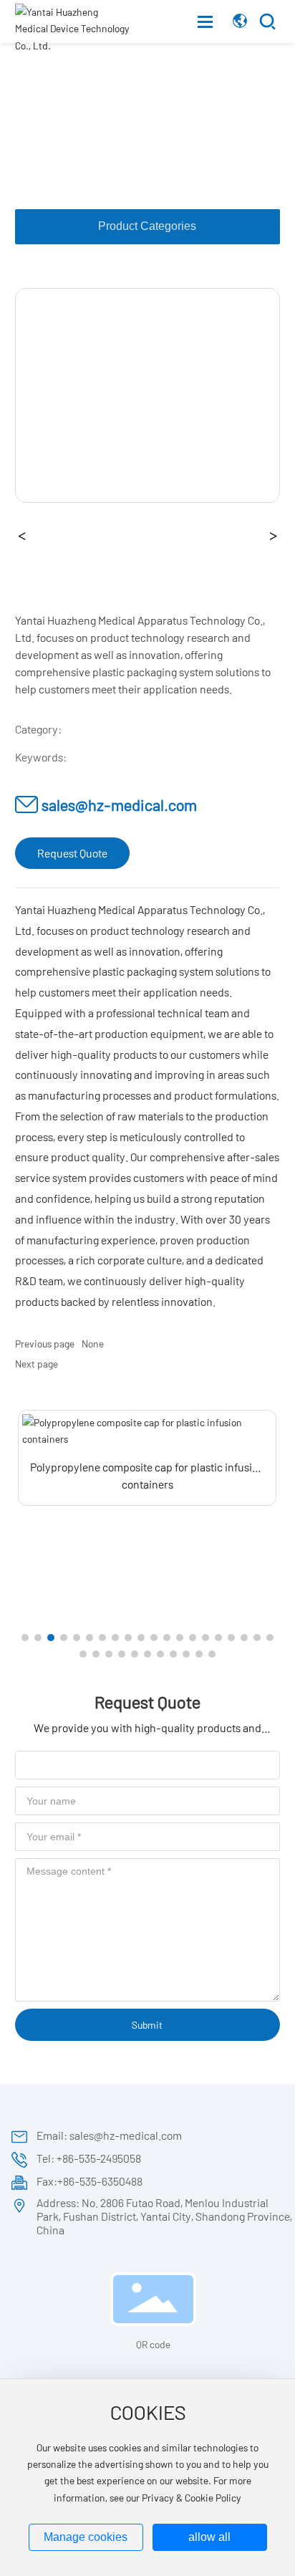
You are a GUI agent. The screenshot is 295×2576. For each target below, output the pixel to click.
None (93, 1344)
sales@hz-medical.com (119, 804)
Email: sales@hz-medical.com (109, 2135)
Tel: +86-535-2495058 (89, 2158)
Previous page (45, 1344)
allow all (209, 2537)
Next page (37, 1364)
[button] (25, 1638)
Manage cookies (86, 2537)
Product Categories (147, 226)
